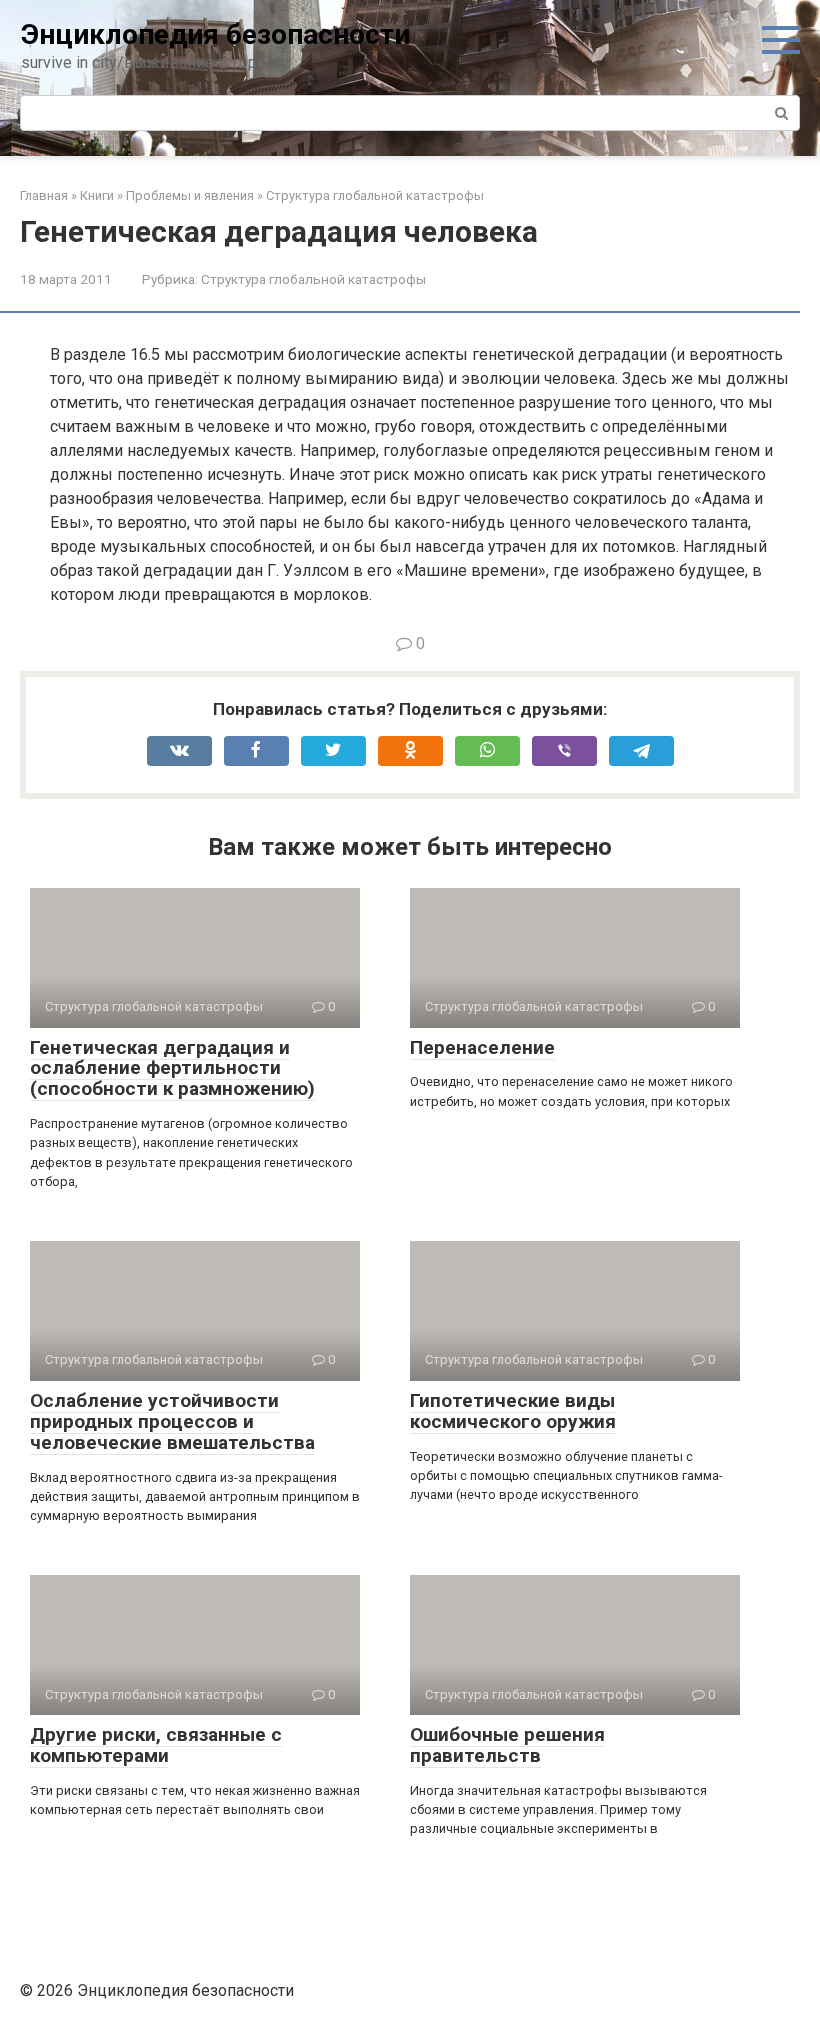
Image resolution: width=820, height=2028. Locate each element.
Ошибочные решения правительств (507, 1745)
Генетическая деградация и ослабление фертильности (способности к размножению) (172, 1068)
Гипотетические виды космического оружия (513, 1411)
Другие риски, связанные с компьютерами (156, 1745)
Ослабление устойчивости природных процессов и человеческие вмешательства (172, 1421)
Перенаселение (482, 1047)
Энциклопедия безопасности (215, 34)
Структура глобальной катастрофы (313, 279)
